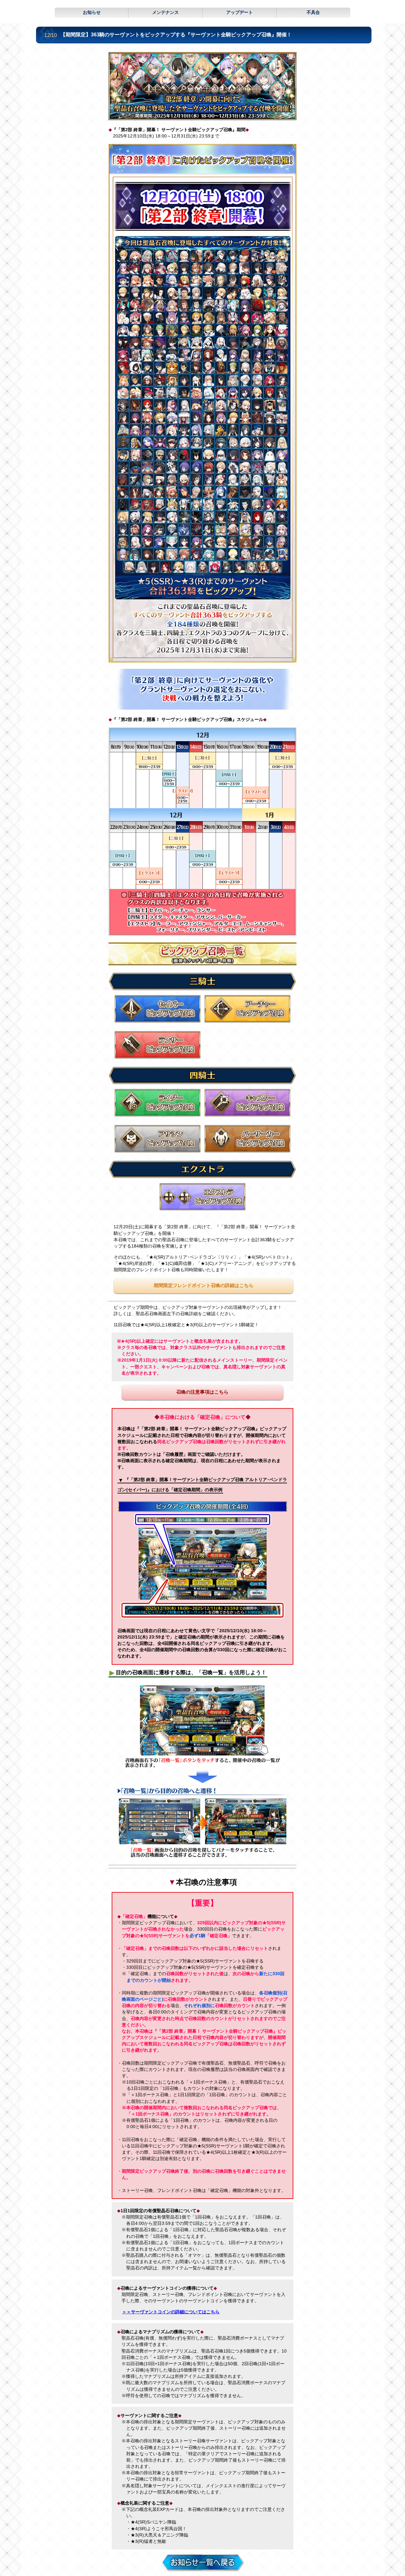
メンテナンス (165, 12)
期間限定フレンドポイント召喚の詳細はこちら (204, 1285)
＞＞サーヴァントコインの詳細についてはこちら (171, 2312)
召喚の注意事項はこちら (202, 1392)
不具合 (313, 12)
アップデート (240, 12)
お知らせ (92, 12)
